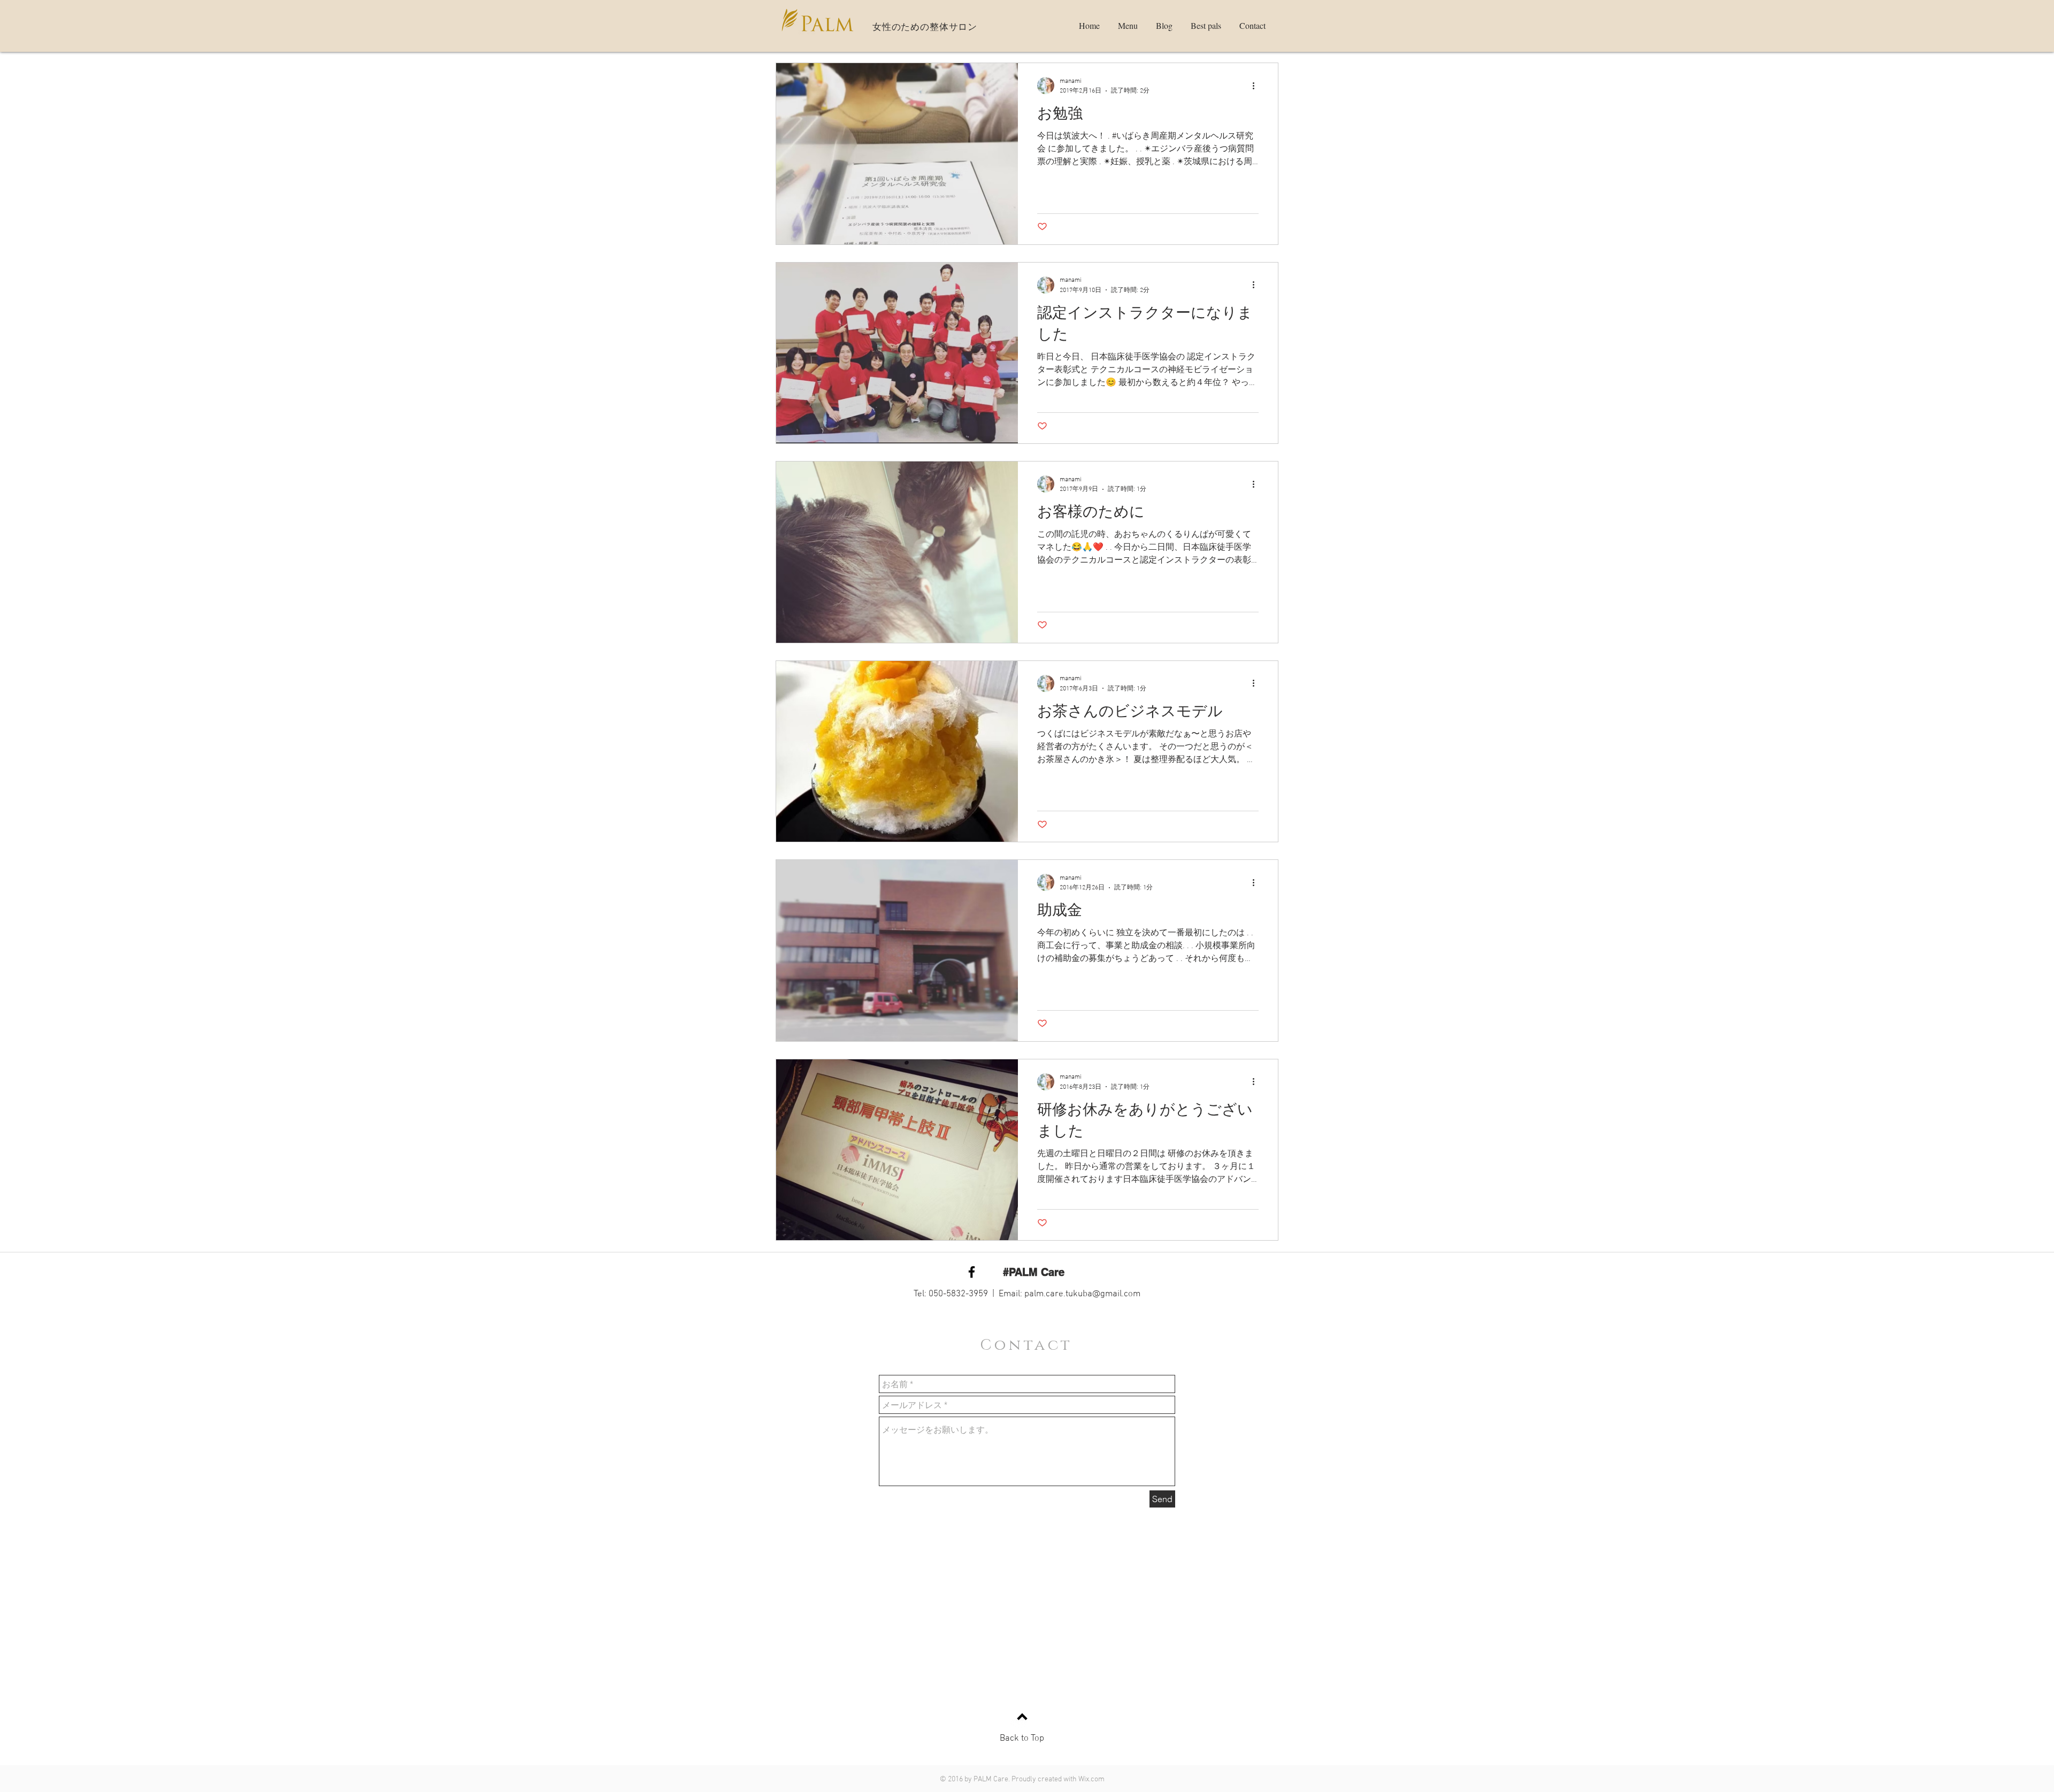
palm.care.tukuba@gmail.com (1082, 1294)
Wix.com (1091, 1779)
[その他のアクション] (1257, 86)
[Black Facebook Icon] (972, 1272)
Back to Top (1022, 1739)
